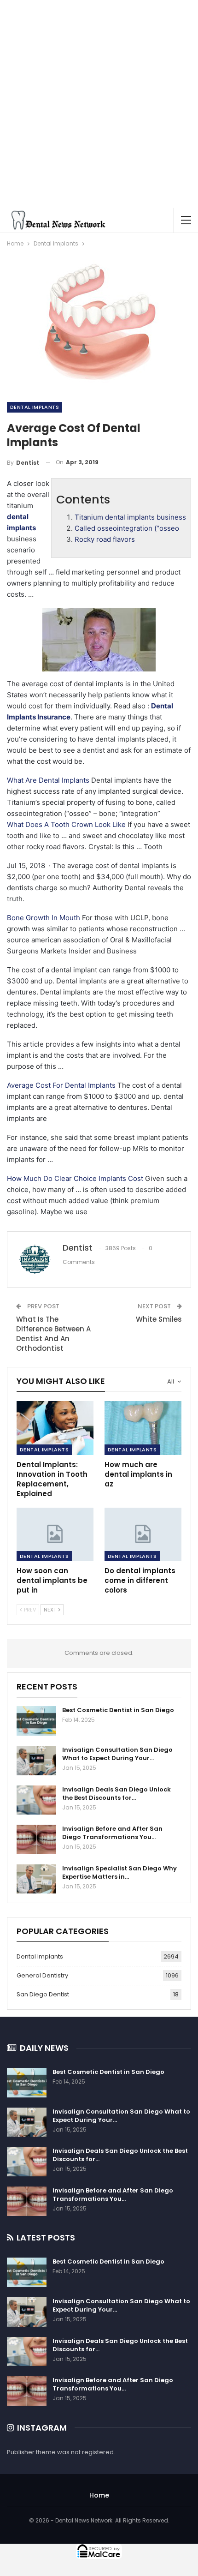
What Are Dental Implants (48, 780)
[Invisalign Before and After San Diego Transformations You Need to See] (36, 1839)
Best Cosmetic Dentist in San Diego (118, 1710)
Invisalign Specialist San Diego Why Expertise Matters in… (119, 1872)
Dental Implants (35, 407)
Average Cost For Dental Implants (61, 1085)
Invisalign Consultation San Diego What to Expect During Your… (117, 1754)
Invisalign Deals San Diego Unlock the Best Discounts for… (116, 1794)
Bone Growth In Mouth (44, 918)
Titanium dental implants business (130, 517)
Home (99, 2495)
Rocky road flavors (105, 539)
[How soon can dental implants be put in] (55, 1535)
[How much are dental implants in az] (143, 1428)
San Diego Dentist (43, 1994)
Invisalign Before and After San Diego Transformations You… (112, 1833)
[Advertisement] (99, 104)
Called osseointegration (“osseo (127, 528)
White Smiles (159, 1319)
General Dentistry (42, 1975)
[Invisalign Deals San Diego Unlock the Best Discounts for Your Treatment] (36, 1800)
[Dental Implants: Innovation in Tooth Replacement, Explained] (55, 1428)
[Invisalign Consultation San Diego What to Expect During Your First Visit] (36, 1761)
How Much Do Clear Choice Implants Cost (75, 1178)
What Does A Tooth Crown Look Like (66, 824)
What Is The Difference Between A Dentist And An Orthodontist (53, 1334)
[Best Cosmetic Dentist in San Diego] (36, 1721)
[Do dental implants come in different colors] (143, 1535)
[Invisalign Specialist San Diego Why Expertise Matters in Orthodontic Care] (36, 1879)
